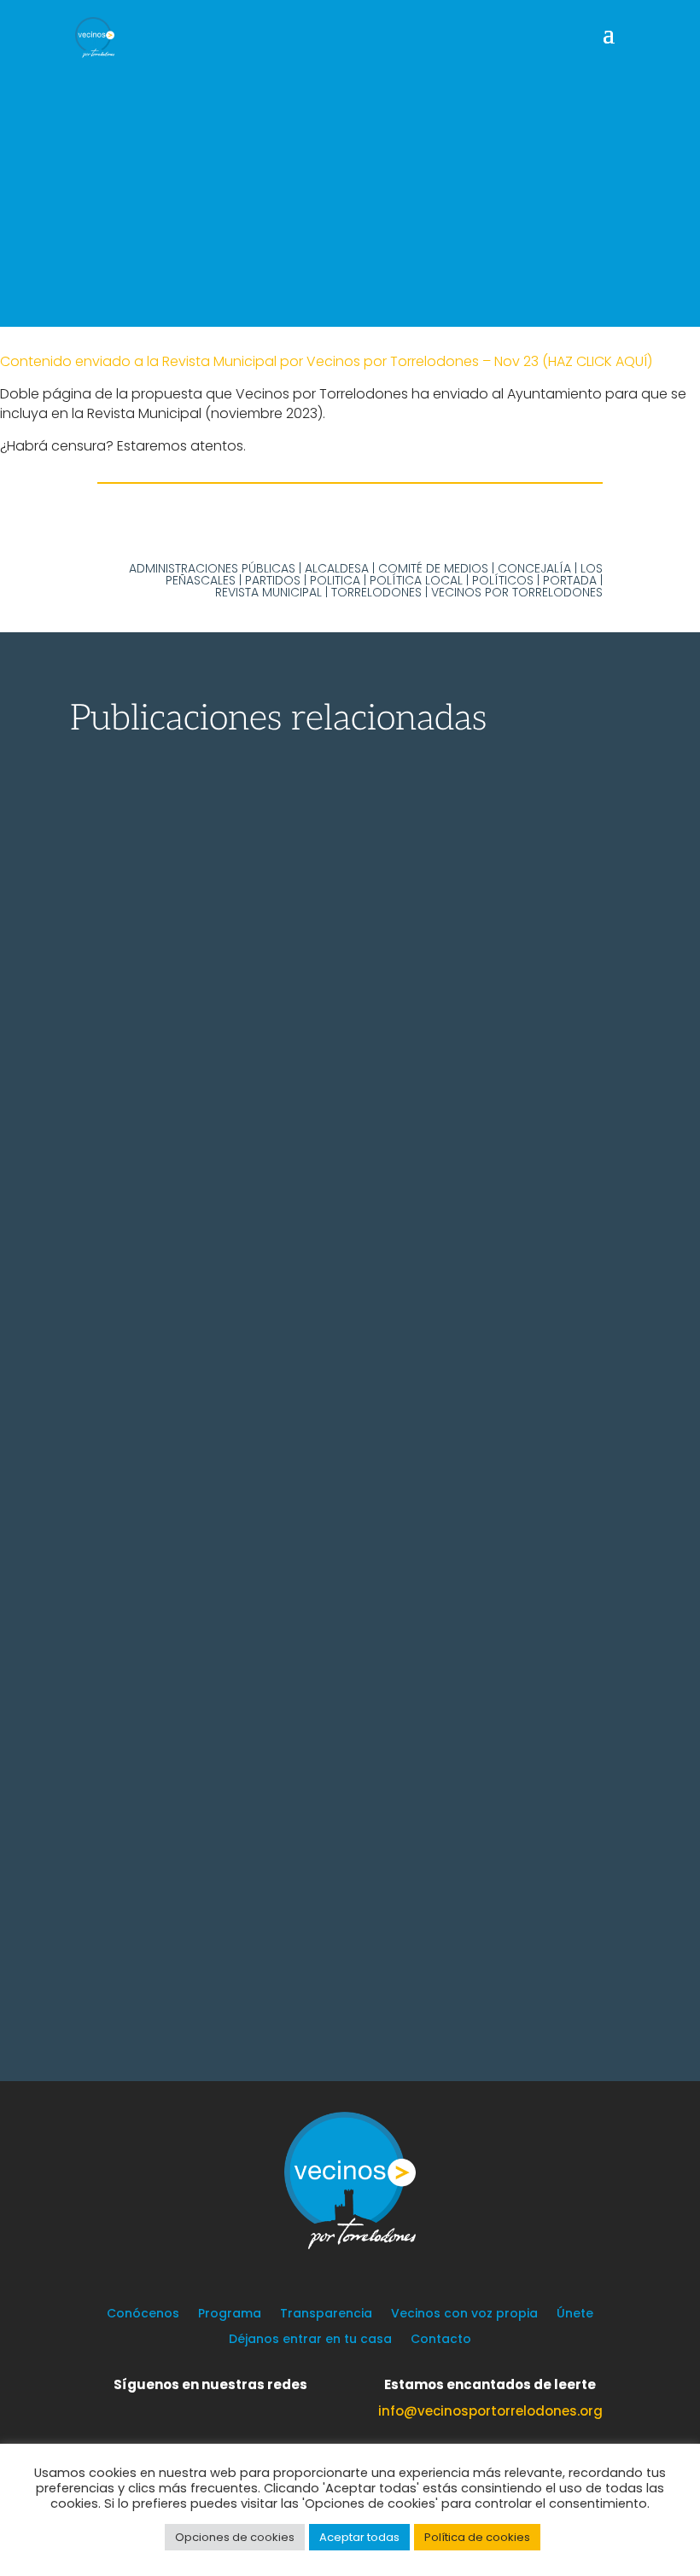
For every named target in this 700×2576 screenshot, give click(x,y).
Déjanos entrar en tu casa (310, 2340)
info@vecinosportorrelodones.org (490, 2411)
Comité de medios (433, 568)
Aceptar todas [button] (359, 2537)
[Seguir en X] (165, 2410)
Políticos (503, 580)
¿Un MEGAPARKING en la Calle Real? (301, 1486)
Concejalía (534, 568)
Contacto (441, 2340)
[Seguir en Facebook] (199, 2410)
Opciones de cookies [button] (235, 2537)
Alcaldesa (337, 568)
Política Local (416, 580)
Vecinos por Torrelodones (517, 592)
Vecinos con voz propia (464, 2314)
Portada (570, 580)
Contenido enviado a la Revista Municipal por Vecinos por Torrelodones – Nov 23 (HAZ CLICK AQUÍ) (326, 361)
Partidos (273, 580)
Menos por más (184, 1927)
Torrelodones (376, 592)
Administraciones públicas (212, 568)
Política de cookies (477, 2537)
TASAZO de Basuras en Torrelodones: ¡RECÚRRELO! (307, 1091)
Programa (230, 2314)
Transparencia (326, 2314)
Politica (335, 580)
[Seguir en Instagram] (233, 2410)
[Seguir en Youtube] (267, 2410)
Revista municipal (268, 592)
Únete (575, 2314)
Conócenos (143, 2314)
